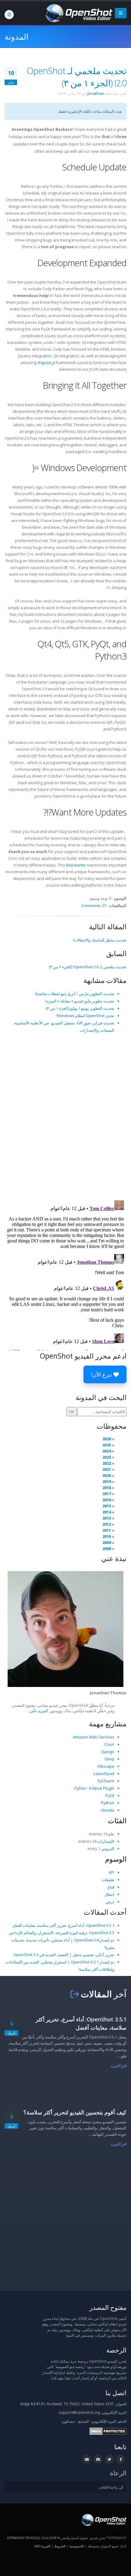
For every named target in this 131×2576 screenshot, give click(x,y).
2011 (107, 1530)
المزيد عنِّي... (38, 1711)
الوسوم (116, 1859)
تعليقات (108, 1880)
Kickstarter (76, 865)
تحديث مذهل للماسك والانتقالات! (100, 940)
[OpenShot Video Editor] (78, 13)
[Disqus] (65, 1116)
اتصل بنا (116, 2393)
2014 (107, 1512)
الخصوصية (77, 2546)
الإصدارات (106, 1841)
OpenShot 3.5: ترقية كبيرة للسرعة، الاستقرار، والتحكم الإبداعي (62, 1933)
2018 (107, 1488)
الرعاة (118, 2473)
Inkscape (106, 1766)
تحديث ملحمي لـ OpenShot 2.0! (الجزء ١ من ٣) (77, 77)
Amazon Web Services (94, 1737)
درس (110, 1902)
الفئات (117, 1820)
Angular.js (46, 363)
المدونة (16, 37)
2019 (107, 1481)
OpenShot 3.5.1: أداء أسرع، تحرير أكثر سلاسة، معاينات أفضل (63, 1925)
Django (108, 1752)
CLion (109, 1744)
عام (111, 1834)
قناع (111, 1887)
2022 (107, 1463)
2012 (107, 1524)
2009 (107, 1542)
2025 (107, 1445)
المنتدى (83, 2421)
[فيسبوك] (121, 2459)
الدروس (108, 1849)
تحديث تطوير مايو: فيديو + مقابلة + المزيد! (80, 1001)
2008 (107, 1549)
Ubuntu (107, 1810)
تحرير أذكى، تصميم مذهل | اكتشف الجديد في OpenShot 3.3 (64, 1955)
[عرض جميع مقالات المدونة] (75, 1994)
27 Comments (94, 906)
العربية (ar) (42, 2546)
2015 (107, 1506)
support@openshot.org (79, 2412)
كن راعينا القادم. (111, 2487)
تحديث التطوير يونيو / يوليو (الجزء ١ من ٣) (80, 1008)
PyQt (110, 1795)
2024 (107, 1451)
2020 (107, 1475)
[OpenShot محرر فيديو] (103, 2519)
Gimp (109, 1759)
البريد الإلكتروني (104, 2421)
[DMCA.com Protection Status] (108, 2431)
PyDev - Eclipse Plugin (94, 1788)
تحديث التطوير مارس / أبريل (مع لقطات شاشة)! (75, 994)
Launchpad (104, 1774)
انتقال (109, 1894)
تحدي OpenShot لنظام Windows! (85, 1016)
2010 (107, 1536)
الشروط (60, 2546)
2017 (107, 1494)
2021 (107, 1469)
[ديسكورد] (98, 2459)
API (111, 1872)
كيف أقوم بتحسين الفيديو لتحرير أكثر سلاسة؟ (75, 2112)
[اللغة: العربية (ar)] (9, 15)
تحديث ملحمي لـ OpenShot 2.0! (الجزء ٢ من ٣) (88, 967)
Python (108, 1803)
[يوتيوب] (87, 2459)
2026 (107, 1439)
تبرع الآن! (102, 1374)
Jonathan (96, 93)
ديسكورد (68, 2421)
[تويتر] (109, 2459)
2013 (107, 1518)
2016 (107, 1500)
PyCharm (106, 1781)
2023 (107, 1457)
